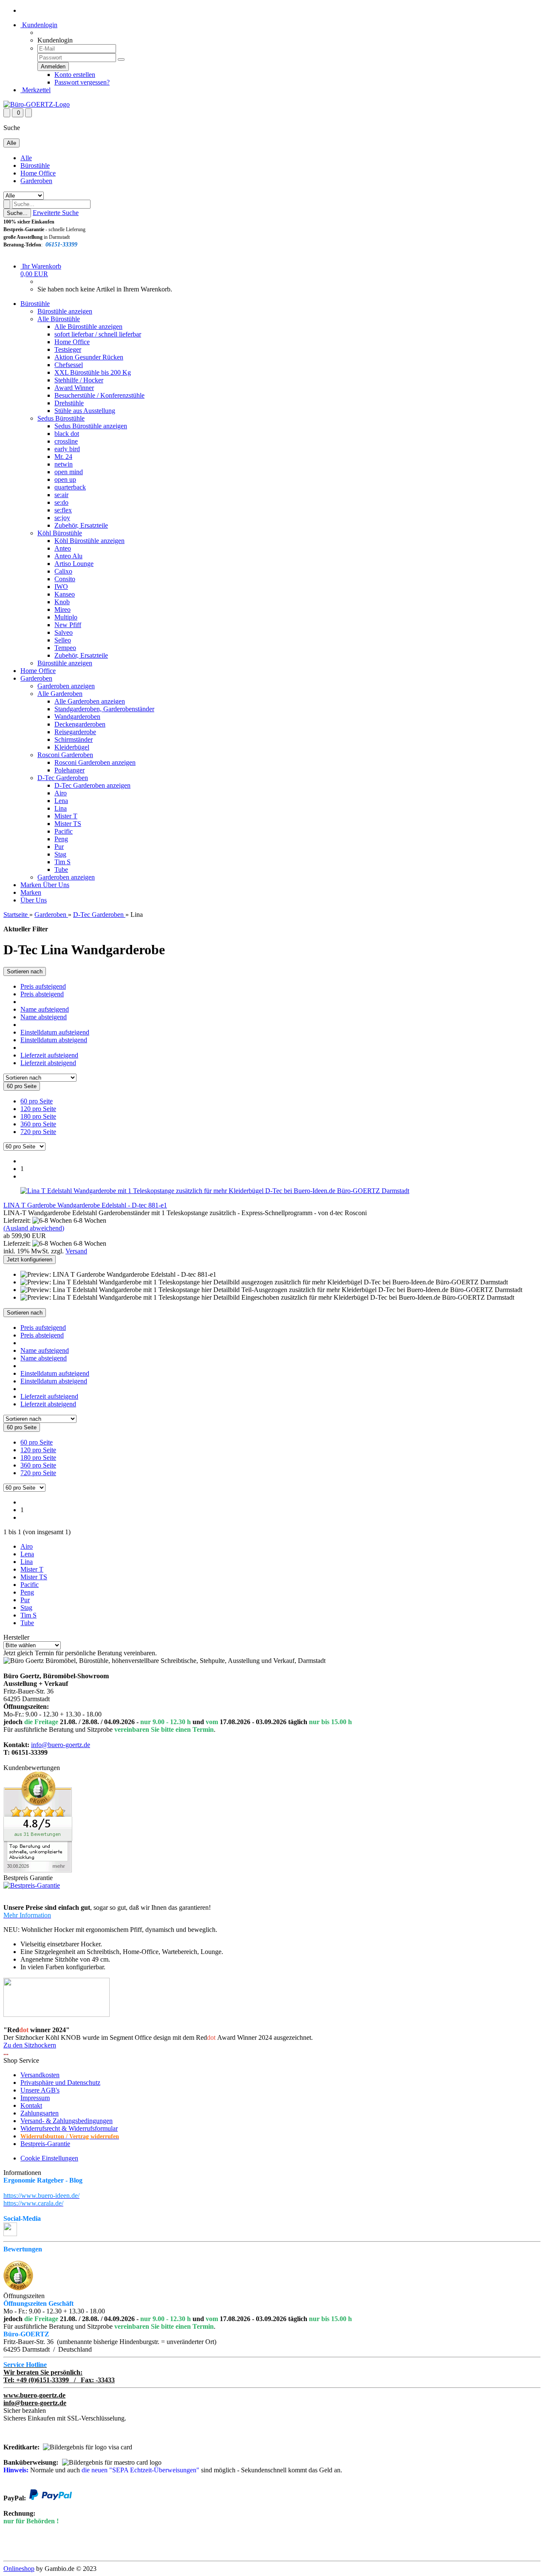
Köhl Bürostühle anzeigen (89, 541)
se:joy (62, 518)
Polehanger (69, 770)
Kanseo (65, 594)
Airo (61, 793)
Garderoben (36, 181)
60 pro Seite (37, 1101)
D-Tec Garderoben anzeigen (92, 785)
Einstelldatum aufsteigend (55, 1032)
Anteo (63, 548)
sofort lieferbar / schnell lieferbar (98, 334)
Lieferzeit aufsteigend (49, 1055)
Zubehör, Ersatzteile (81, 525)
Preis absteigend (42, 994)
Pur (59, 847)
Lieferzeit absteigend (48, 1063)
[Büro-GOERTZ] (37, 104)
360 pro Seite (38, 1124)
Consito (65, 579)
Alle (26, 158)
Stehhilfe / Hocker (79, 380)
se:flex (63, 510)
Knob (62, 602)
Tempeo (65, 648)
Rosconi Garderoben (65, 755)
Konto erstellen (75, 75)
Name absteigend (44, 1017)
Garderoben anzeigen (66, 686)
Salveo (64, 632)
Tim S (62, 862)
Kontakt (31, 2105)
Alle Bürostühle (59, 319)
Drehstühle (69, 403)
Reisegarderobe (75, 732)
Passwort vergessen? (82, 82)
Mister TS (68, 824)
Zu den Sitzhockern (30, 2045)
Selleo (63, 640)
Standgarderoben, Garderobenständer (104, 709)
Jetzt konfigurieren (30, 1260)
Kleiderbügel (72, 747)
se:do (61, 502)
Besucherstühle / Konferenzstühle (99, 395)
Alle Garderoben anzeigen (90, 701)
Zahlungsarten (40, 2113)
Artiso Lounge (74, 564)
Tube (61, 870)
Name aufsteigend (45, 1009)
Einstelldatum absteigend (54, 1040)
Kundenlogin (39, 25)
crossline (66, 441)
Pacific (64, 831)
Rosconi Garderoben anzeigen (95, 762)
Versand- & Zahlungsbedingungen (67, 2121)
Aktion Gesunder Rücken (89, 357)
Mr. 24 (63, 457)
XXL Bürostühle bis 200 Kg (93, 372)
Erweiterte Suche (56, 213)
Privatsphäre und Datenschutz (60, 2083)
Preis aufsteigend (43, 986)
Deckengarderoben (80, 724)
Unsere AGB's (40, 2090)
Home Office (38, 173)
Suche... (17, 213)
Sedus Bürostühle (61, 418)
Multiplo (66, 617)
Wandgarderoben (77, 717)
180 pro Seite (38, 1116)
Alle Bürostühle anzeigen (88, 327)
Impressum (35, 2098)
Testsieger (68, 349)
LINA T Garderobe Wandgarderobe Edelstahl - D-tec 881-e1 (85, 1205)
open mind (69, 472)
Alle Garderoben (60, 694)
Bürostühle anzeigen (65, 311)
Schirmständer (74, 739)
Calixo (63, 571)
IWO (61, 587)
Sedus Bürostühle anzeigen (91, 426)
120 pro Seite (38, 1109)
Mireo (62, 609)
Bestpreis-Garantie (45, 2144)
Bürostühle (35, 165)
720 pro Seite (38, 1132)
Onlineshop (19, 2569)
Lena (61, 801)
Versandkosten (40, 2075)
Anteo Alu (68, 556)
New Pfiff (68, 625)
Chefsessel (69, 365)
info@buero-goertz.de (61, 1745)
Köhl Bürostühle (60, 533)
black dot (67, 434)
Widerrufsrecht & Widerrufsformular (69, 2128)
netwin (64, 464)
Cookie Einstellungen (49, 2158)
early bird (67, 449)
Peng (61, 839)
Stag (60, 854)
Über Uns (56, 885)
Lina (61, 808)
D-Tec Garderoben (63, 778)
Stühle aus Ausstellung (85, 411)
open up (65, 479)
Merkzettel (35, 90)
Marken (32, 885)
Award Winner (74, 388)
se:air (61, 495)
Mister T (66, 816)
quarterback (70, 487)
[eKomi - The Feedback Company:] (18, 2288)
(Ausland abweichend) (34, 1228)
